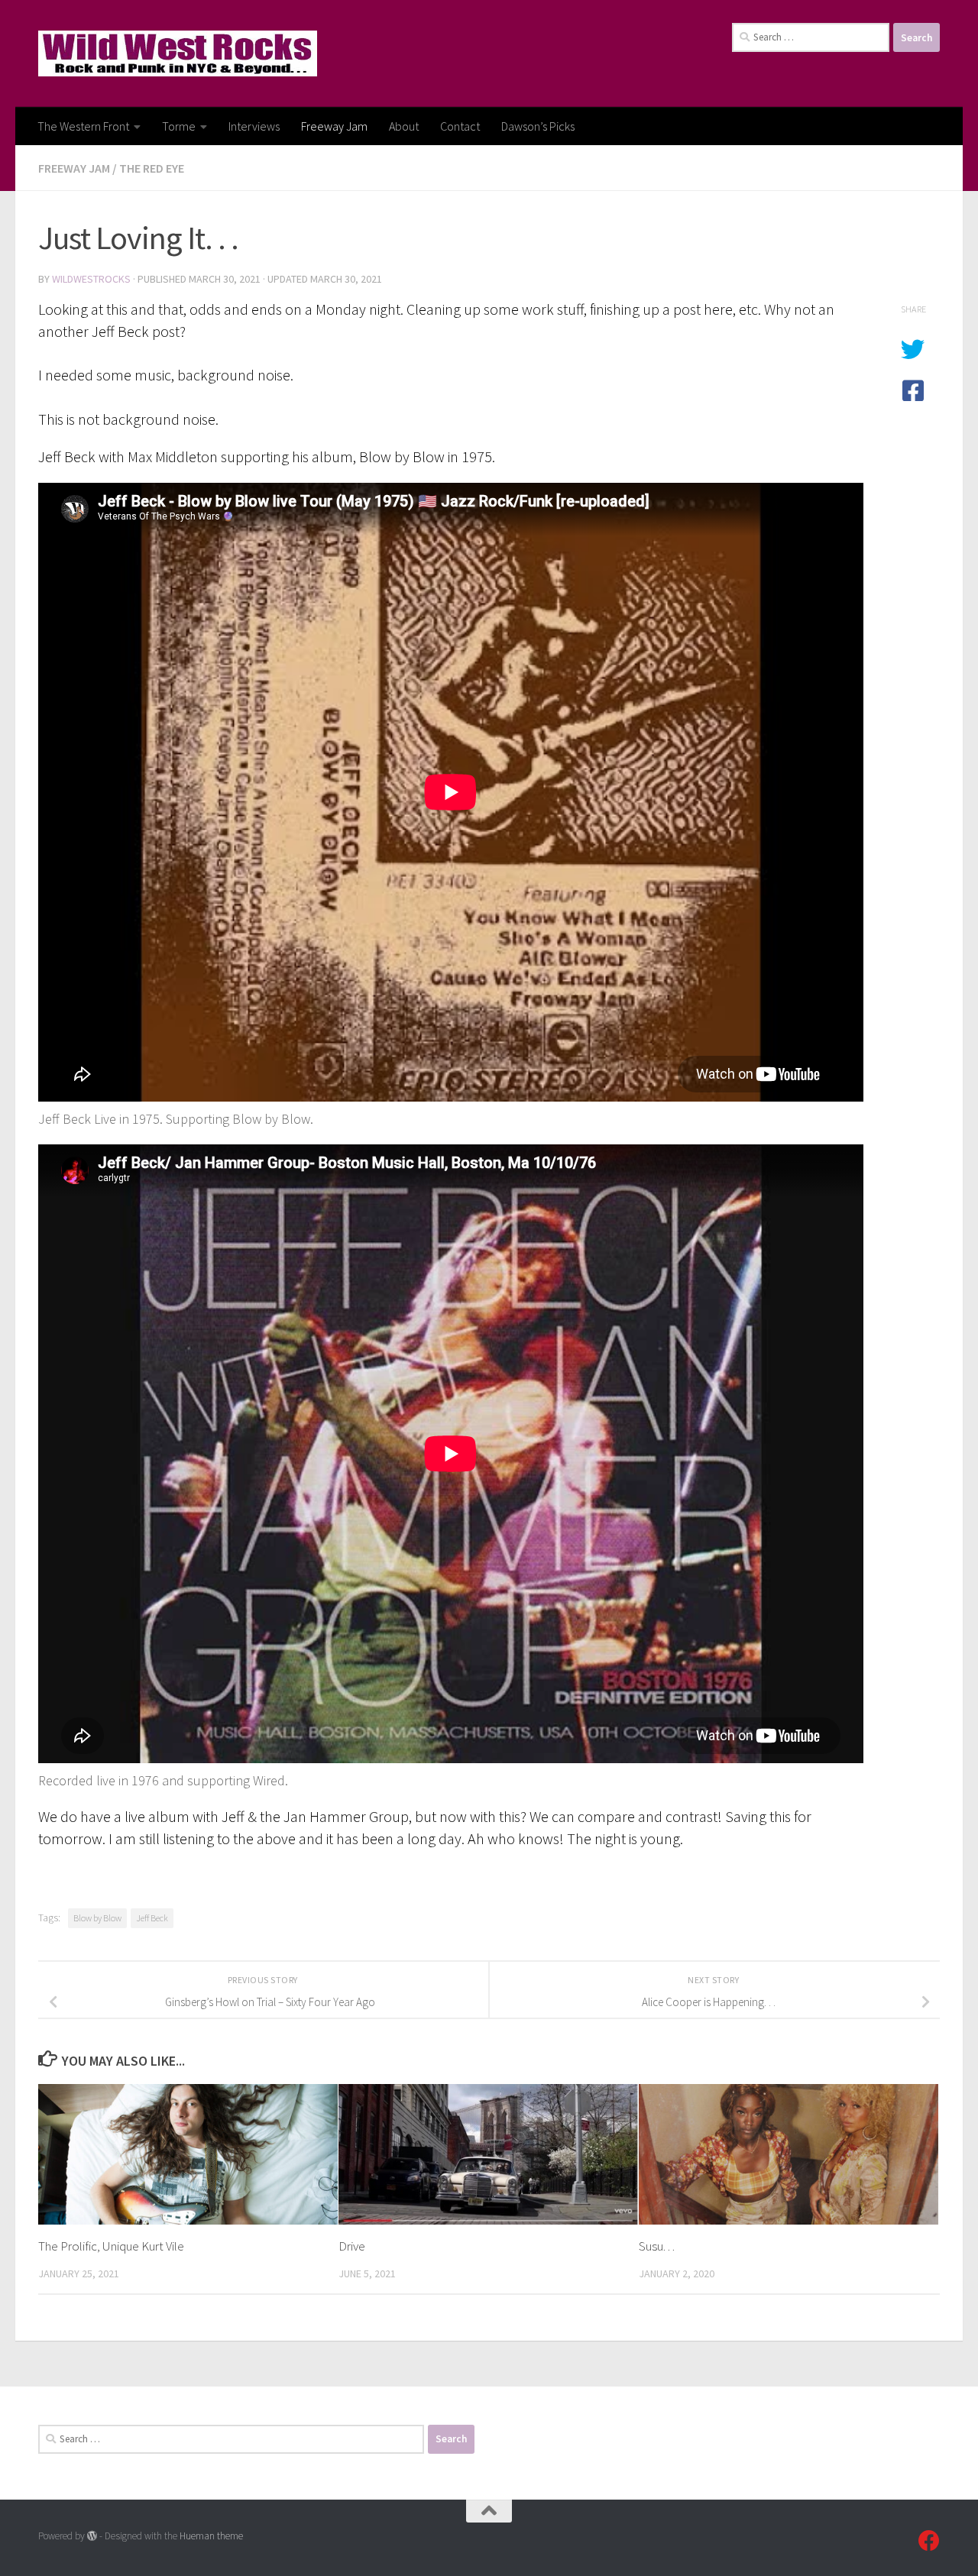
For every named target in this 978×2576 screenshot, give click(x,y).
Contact (460, 126)
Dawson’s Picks (538, 126)
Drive (352, 2246)
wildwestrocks (91, 279)
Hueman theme (211, 2536)
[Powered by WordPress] (92, 2536)
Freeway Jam (334, 126)
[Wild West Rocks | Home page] (178, 53)
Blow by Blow (97, 1918)
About (404, 126)
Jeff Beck (152, 1918)
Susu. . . (657, 2246)
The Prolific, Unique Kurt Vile (111, 2246)
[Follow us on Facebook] (929, 2541)
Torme (179, 126)
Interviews (254, 126)
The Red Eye (152, 168)
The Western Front (83, 126)
